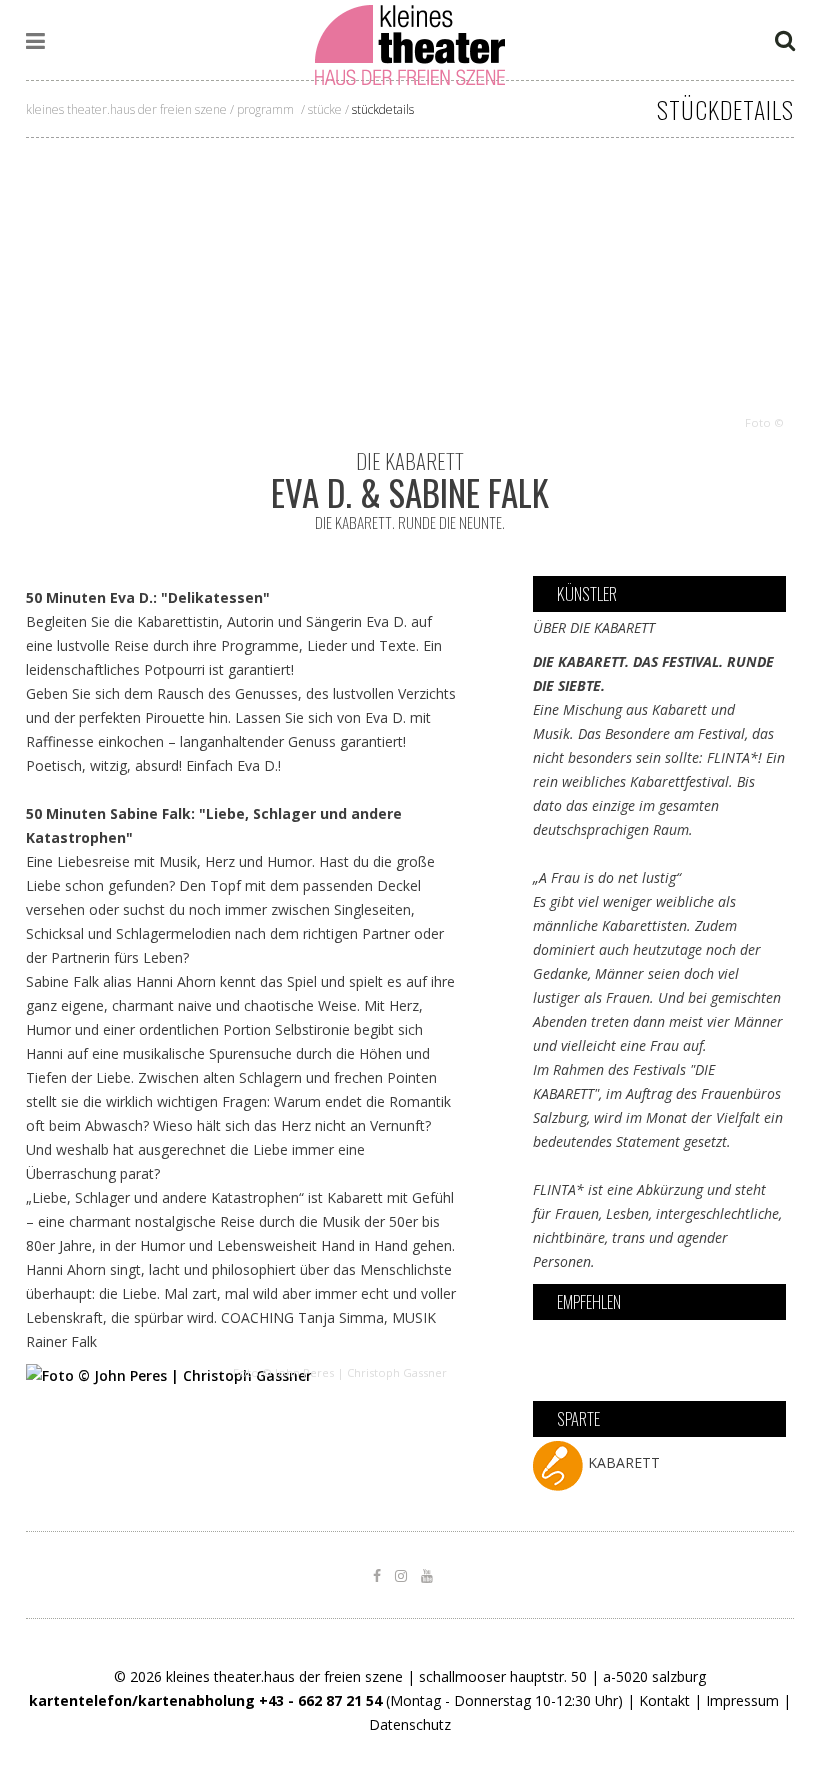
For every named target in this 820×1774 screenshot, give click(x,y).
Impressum (742, 1700)
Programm (265, 109)
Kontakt (664, 1700)
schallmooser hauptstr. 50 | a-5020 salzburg (562, 1676)
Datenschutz (410, 1724)
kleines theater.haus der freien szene (126, 109)
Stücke (325, 109)
